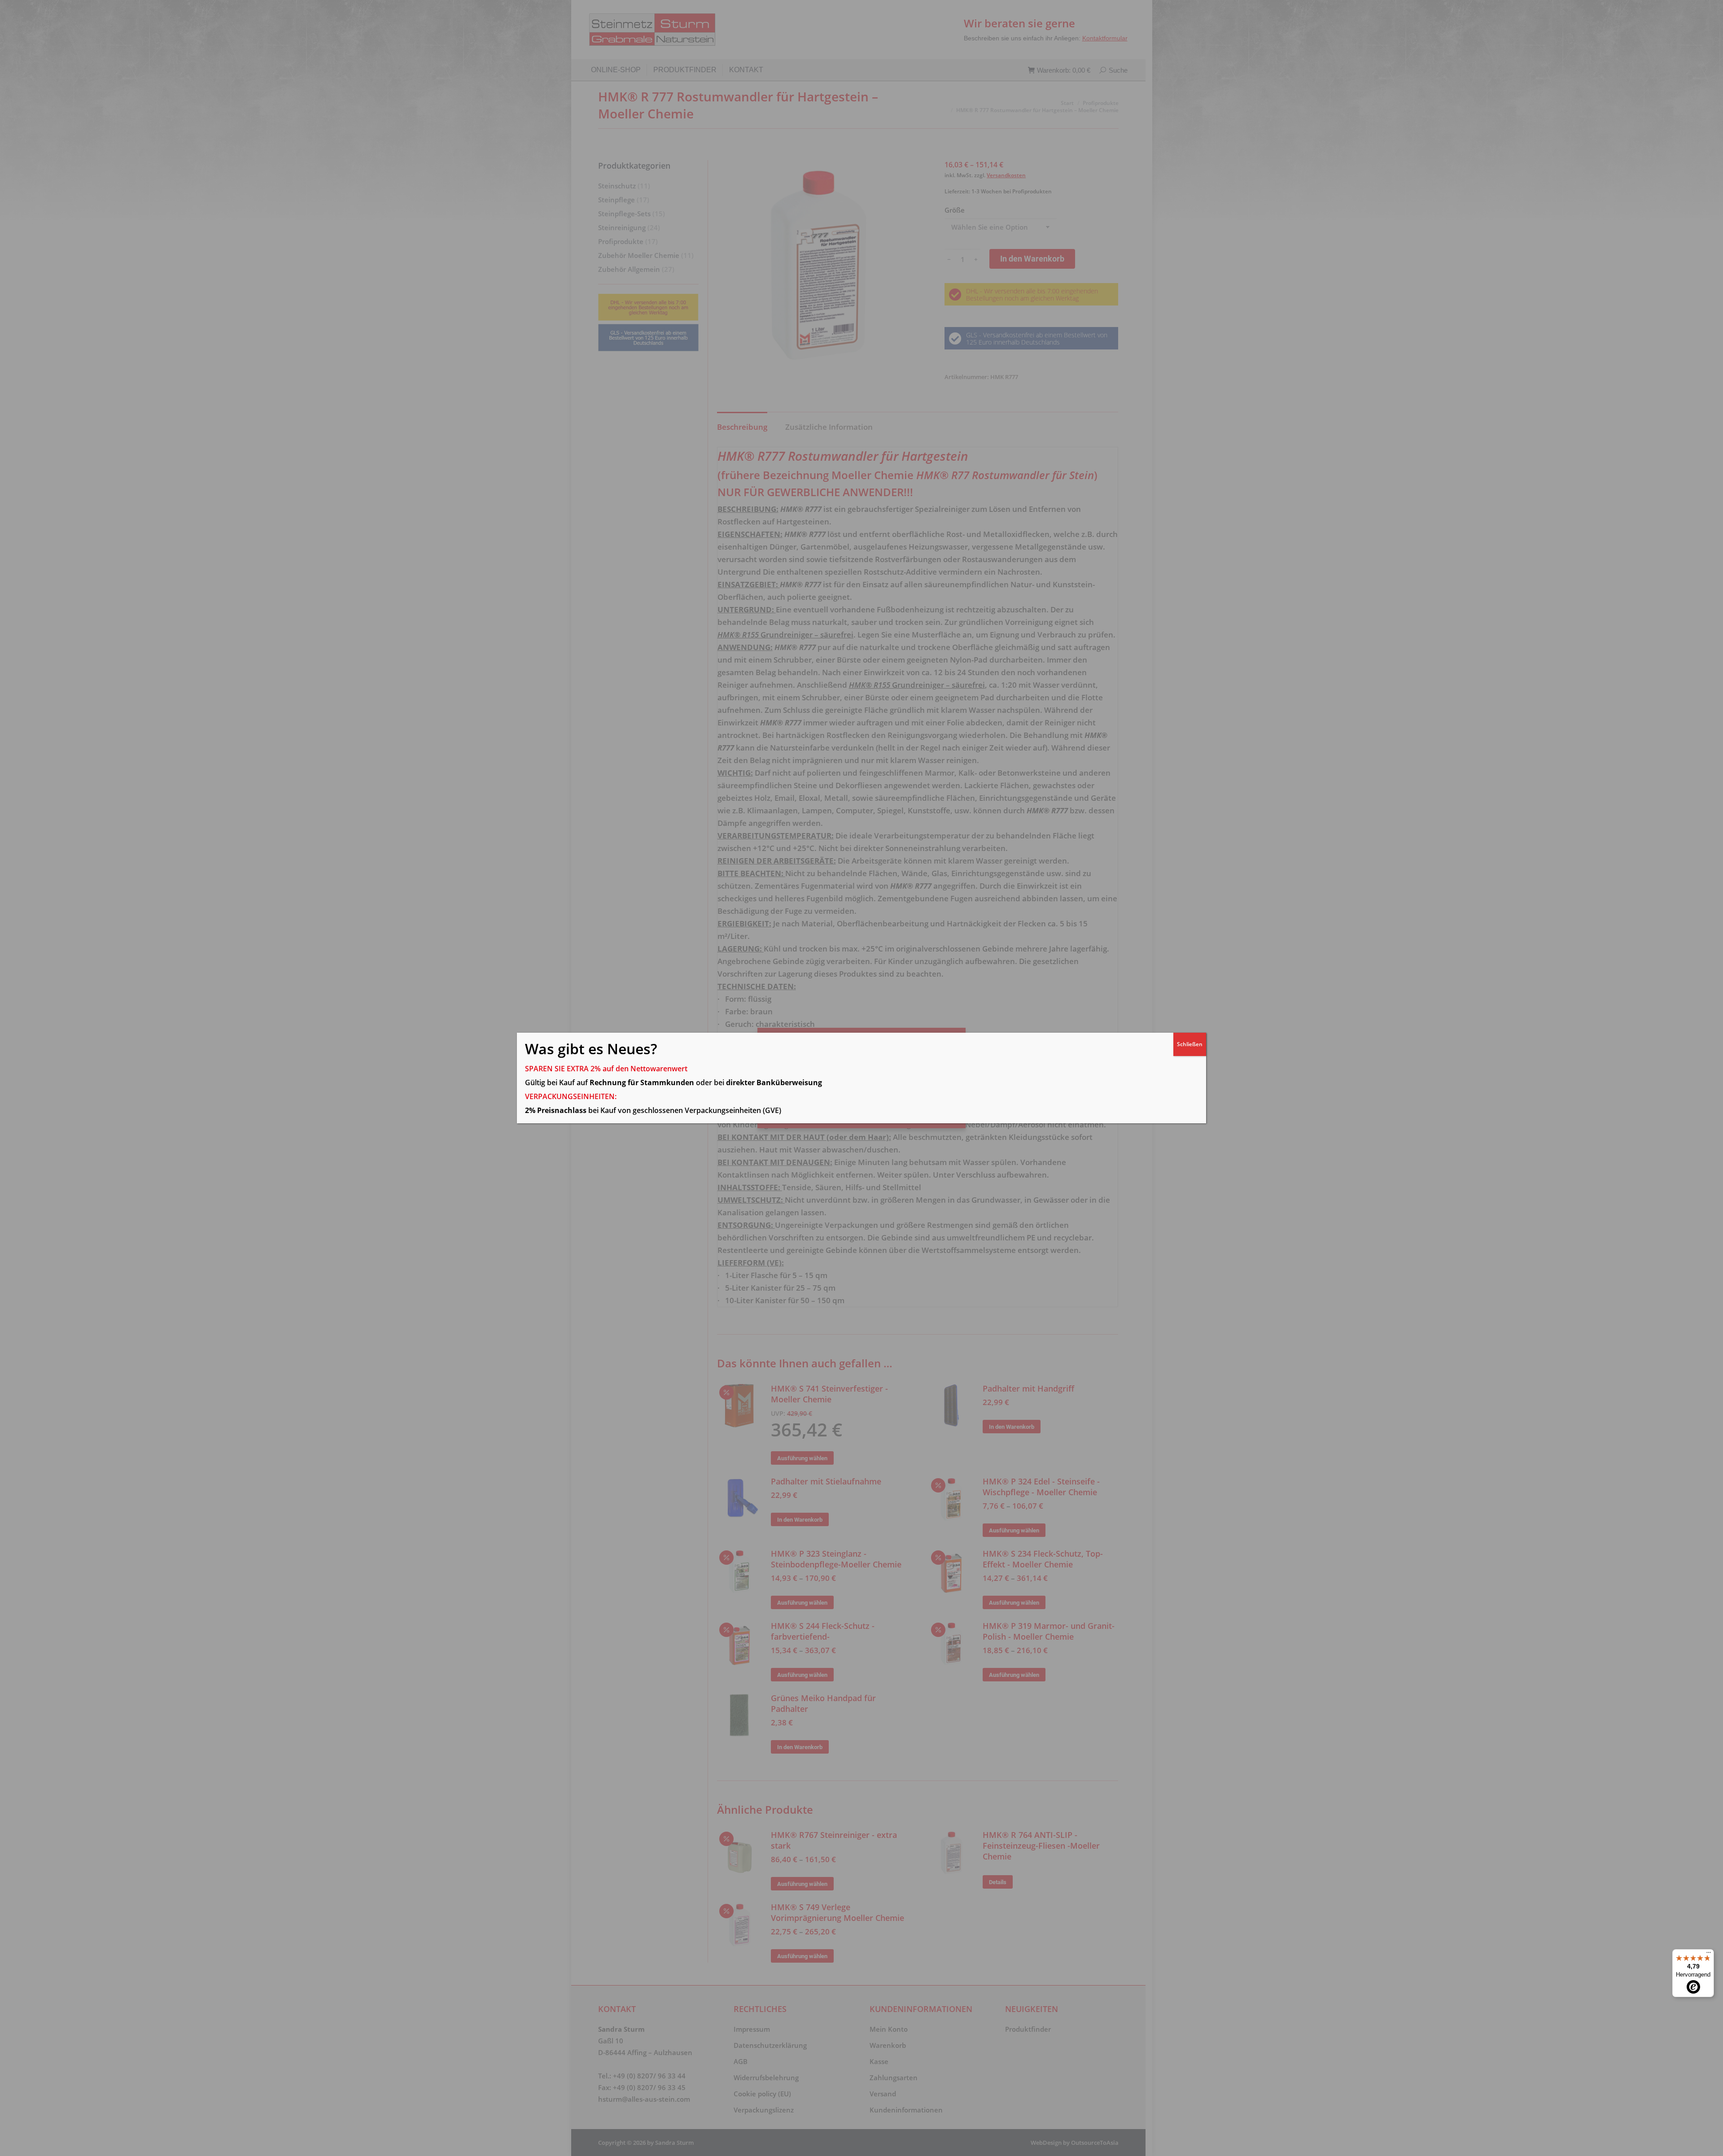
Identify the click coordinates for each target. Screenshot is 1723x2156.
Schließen (1190, 1044)
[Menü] (1709, 1955)
